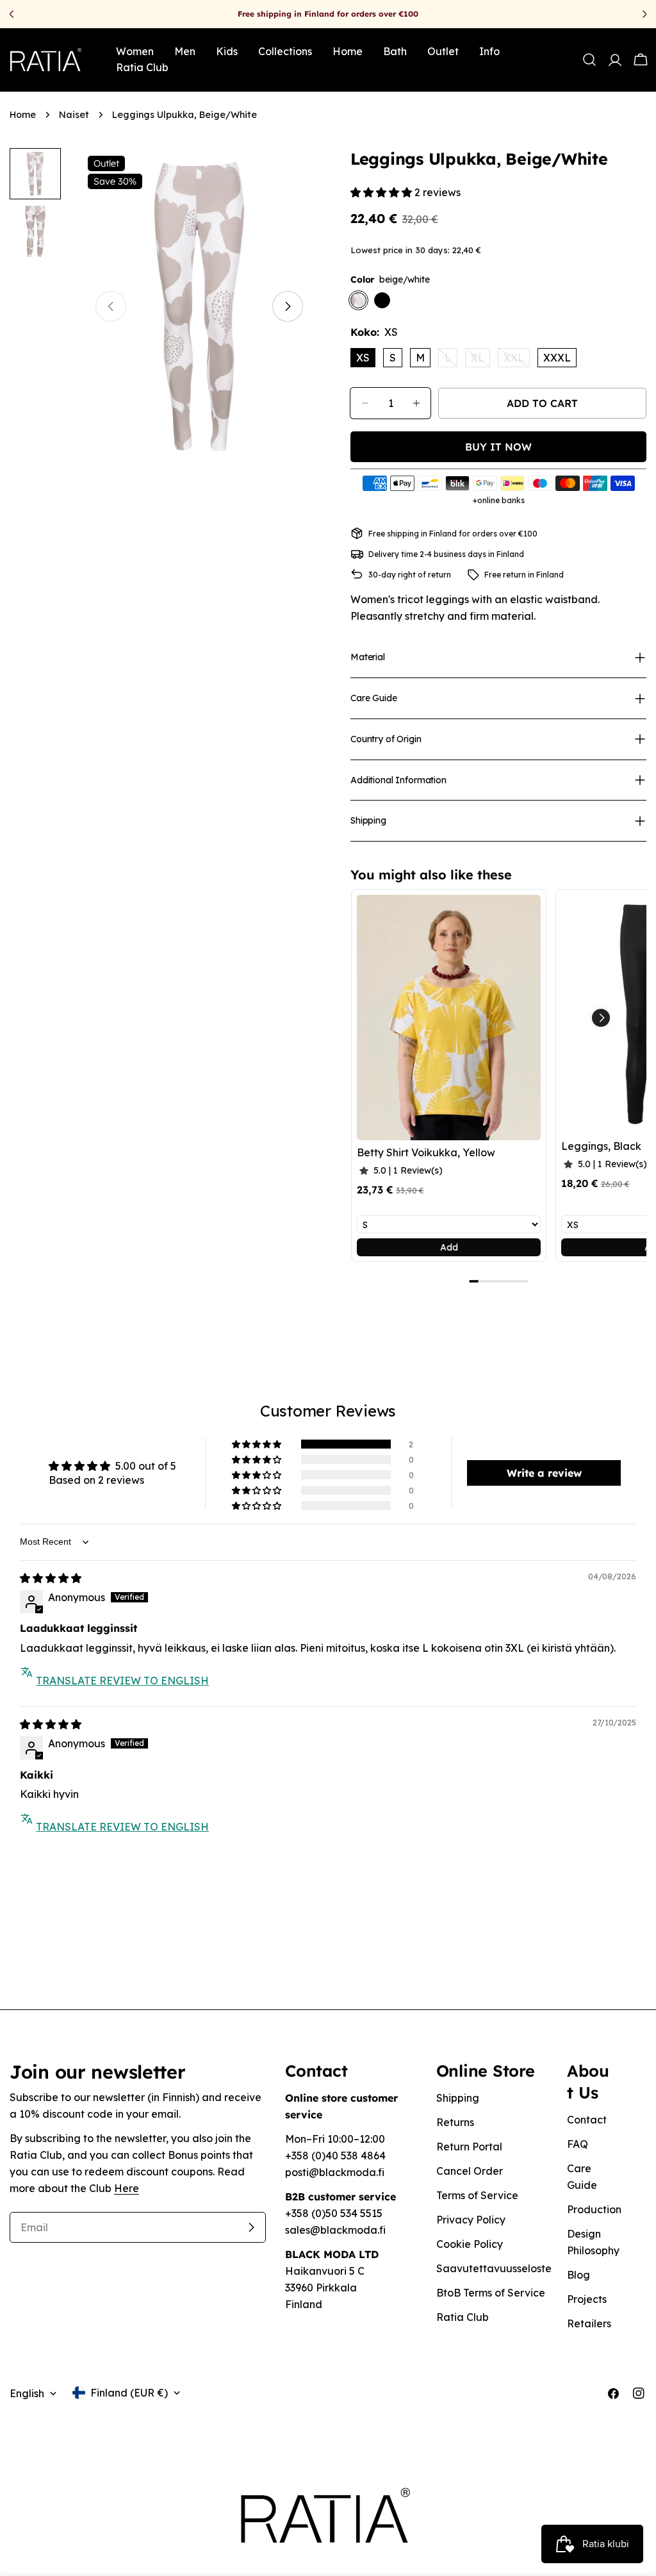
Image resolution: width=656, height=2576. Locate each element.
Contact (587, 2120)
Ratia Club (463, 2317)
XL (480, 359)
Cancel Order (470, 2171)
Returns (455, 2122)
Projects (587, 2299)
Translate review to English (122, 1681)
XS (363, 358)
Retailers (589, 2323)
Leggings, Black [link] (601, 1146)
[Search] (589, 60)
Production (594, 2209)
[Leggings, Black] (382, 300)
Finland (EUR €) (129, 2393)
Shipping (458, 2098)
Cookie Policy (470, 2244)
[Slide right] (288, 306)
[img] (51, 1578)
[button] (382, 192)
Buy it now (498, 447)
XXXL (557, 358)
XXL (517, 359)
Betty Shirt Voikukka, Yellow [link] (426, 1152)
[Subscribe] (251, 2227)
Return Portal (469, 2147)
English (27, 2393)
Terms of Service (477, 2195)
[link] (449, 1018)
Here (127, 2188)
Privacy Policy (471, 2220)
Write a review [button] (544, 1473)
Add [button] (449, 1247)
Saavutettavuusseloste (494, 2268)
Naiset (74, 115)
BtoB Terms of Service (491, 2293)
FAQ (578, 2144)
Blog (578, 2275)
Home (23, 115)
